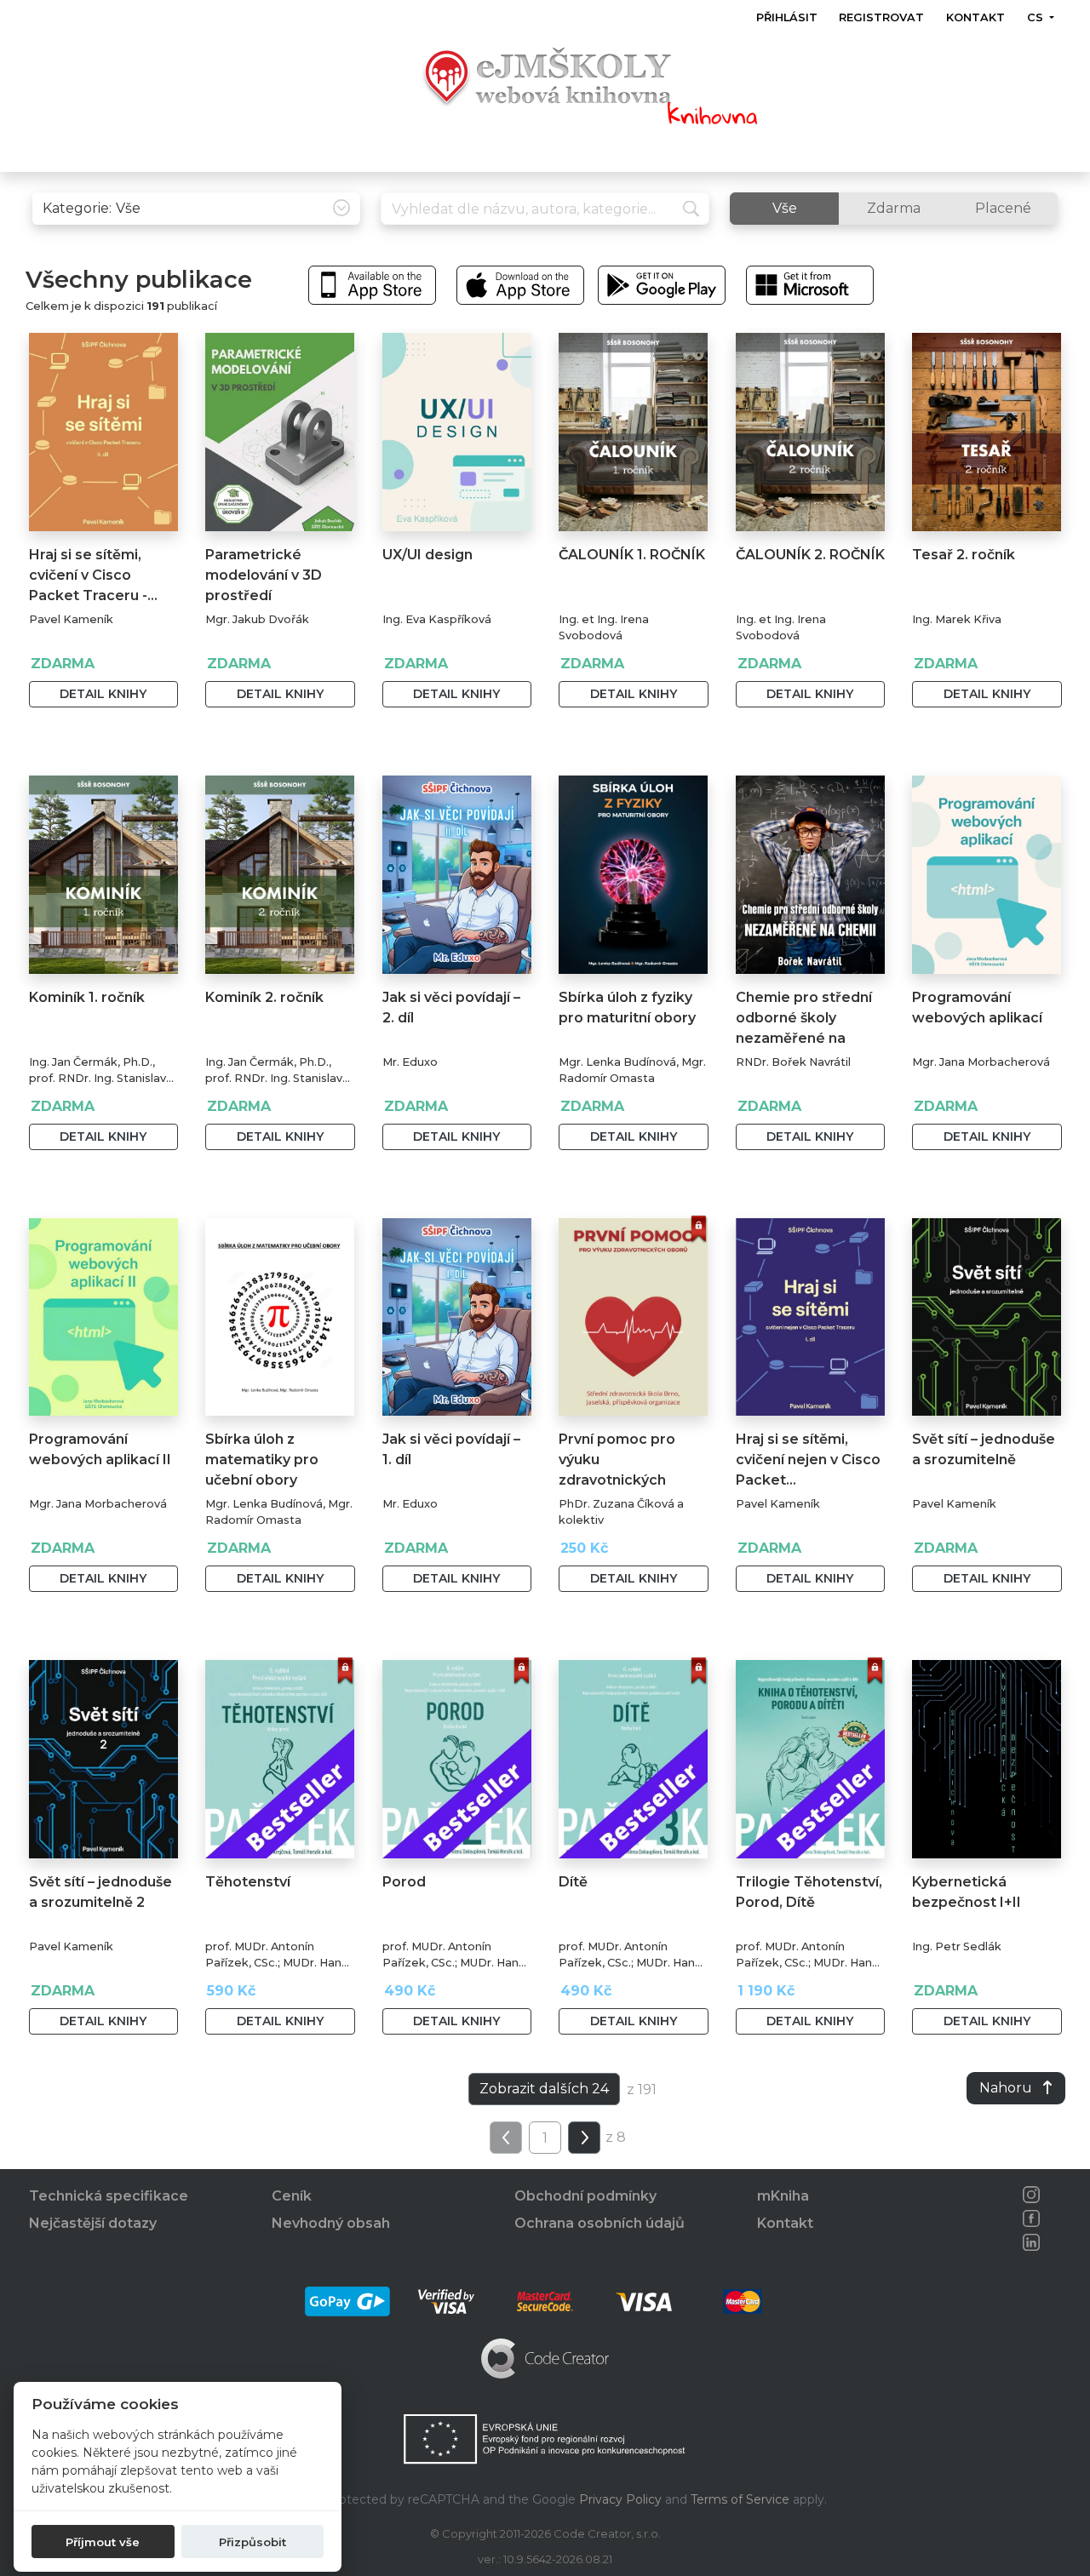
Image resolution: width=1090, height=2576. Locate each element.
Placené (1003, 208)
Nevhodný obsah (331, 2223)
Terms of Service (740, 2499)
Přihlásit (787, 17)
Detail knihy (103, 694)
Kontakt (975, 17)
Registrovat (881, 17)
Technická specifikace (109, 2196)
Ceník (292, 2196)
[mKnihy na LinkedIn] (1031, 2242)
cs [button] (1036, 17)
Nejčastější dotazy (93, 2223)
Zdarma (894, 208)
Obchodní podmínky (585, 2196)
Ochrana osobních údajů (599, 2223)
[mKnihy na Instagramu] (1031, 2195)
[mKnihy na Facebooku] (1031, 2218)
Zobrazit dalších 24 (544, 2089)
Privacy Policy (620, 2499)
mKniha (783, 2196)
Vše (785, 208)
